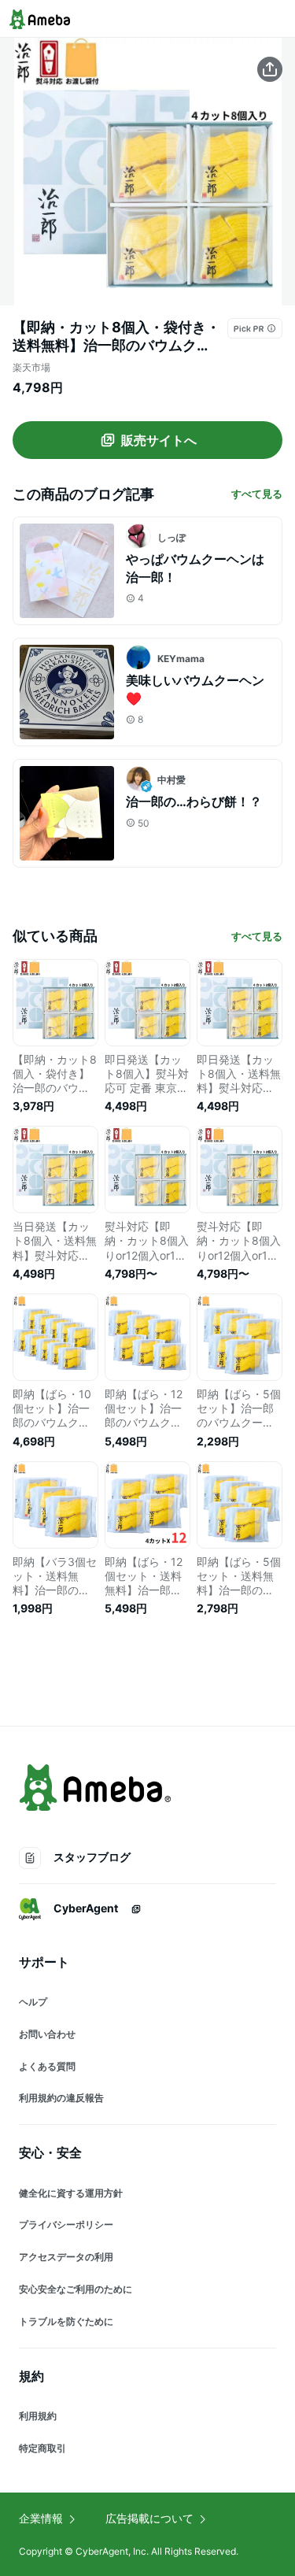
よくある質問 (47, 2066)
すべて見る (257, 494)
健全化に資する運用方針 (71, 2193)
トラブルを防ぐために (66, 2321)
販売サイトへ (159, 440)
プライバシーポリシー (66, 2224)
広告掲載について (149, 2518)
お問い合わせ (47, 2034)
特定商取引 (42, 2448)
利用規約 (38, 2416)
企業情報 (41, 2518)
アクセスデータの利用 (66, 2257)
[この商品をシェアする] (270, 69)
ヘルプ (33, 2002)
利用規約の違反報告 (61, 2098)
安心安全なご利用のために (76, 2289)
